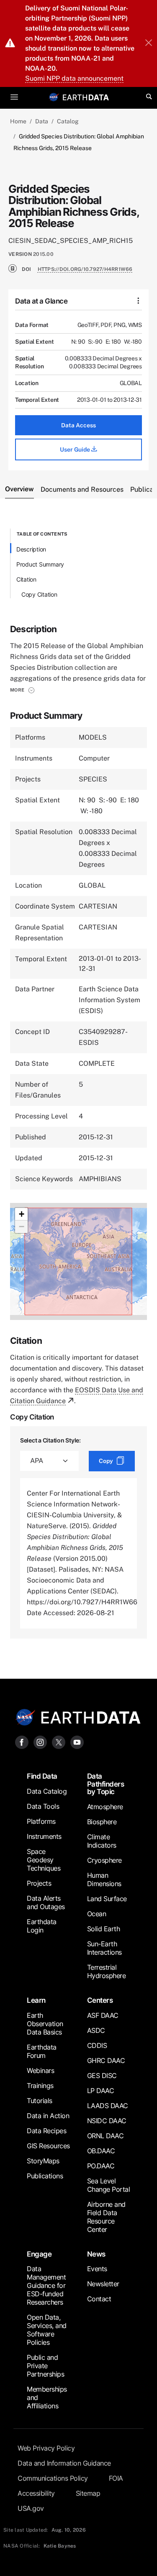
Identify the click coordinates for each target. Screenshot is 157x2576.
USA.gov (31, 2508)
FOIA (116, 2478)
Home (18, 121)
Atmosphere (105, 1807)
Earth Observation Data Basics (45, 2024)
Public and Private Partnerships (45, 2366)
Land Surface (107, 1899)
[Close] (149, 43)
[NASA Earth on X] (59, 1742)
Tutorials (40, 2101)
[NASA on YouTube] (77, 1742)
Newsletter (103, 2284)
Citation (26, 579)
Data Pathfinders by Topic (106, 1784)
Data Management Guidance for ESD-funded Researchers (46, 2285)
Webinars (40, 2071)
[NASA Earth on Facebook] (22, 1742)
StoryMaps (43, 2161)
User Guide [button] (76, 449)
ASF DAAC (103, 2015)
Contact (99, 2299)
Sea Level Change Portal (109, 2185)
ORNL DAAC (106, 2136)
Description (31, 549)
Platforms (41, 1821)
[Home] (86, 97)
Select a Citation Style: (50, 1440)
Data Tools (43, 1806)
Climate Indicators (102, 1841)
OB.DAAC (101, 2151)
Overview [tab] (19, 489)
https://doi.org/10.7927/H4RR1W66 (85, 269)
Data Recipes (46, 2131)
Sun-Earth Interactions (104, 1948)
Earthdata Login (42, 1926)
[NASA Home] (54, 97)
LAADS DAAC (108, 2106)
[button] (22, 690)
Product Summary (40, 564)
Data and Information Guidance (64, 2463)
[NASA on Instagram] (40, 1742)
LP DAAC (101, 2091)
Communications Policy (53, 2478)
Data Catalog (47, 1791)
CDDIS (97, 2045)
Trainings (40, 2086)
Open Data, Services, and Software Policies (47, 2330)
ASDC (96, 2030)
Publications (45, 2176)
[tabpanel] (78, 1084)
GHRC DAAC (106, 2060)
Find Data (42, 1776)
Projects (39, 1883)
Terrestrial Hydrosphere (107, 1971)
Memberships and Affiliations (47, 2397)
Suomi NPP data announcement (74, 78)
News (96, 2254)
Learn (36, 2000)
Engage (39, 2254)
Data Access (78, 425)
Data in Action (48, 2116)
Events (97, 2269)
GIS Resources (48, 2146)
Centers (100, 2000)
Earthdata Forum (42, 2051)
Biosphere (102, 1822)
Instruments (44, 1836)
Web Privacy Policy (46, 2448)
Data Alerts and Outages (46, 1902)
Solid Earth (104, 1929)
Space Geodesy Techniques (44, 1860)
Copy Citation (39, 594)
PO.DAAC (101, 2166)
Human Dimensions (104, 1879)
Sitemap (88, 2493)
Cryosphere (104, 1860)
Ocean (97, 1914)
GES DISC (102, 2076)
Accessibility (36, 2493)
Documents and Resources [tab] (82, 489)
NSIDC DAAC (107, 2121)
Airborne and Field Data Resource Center (106, 2217)
